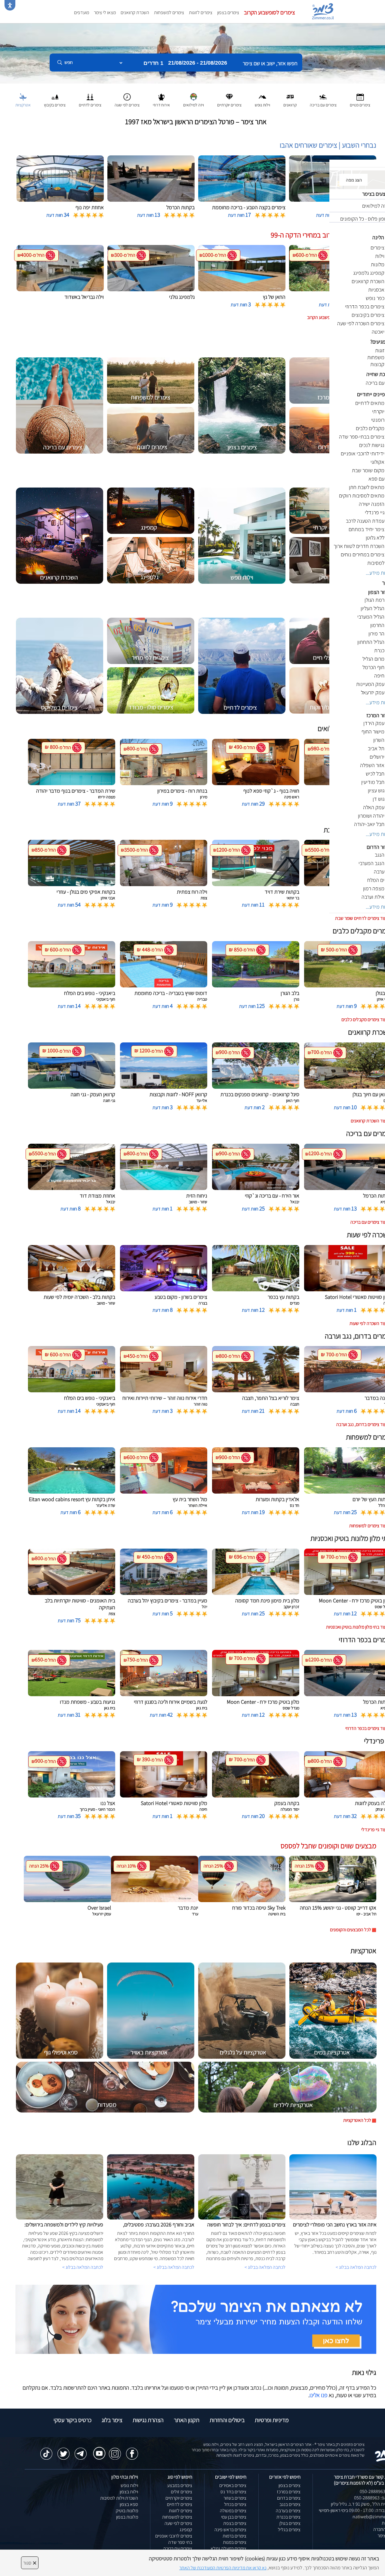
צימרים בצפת (235, 2523)
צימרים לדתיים (180, 2504)
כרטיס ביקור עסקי (72, 2420)
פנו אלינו (319, 2395)
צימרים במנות (235, 2542)
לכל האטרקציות (357, 2120)
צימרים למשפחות (169, 12)
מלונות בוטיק (127, 2511)
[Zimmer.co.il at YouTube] (98, 2449)
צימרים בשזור (235, 2498)
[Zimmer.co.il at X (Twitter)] (63, 2451)
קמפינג (186, 2530)
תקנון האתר (187, 2420)
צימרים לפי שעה (178, 2523)
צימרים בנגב (290, 2504)
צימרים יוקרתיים (179, 2498)
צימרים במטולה (233, 2511)
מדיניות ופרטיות (272, 2420)
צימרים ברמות (234, 2536)
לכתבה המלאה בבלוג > (83, 2267)
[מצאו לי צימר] (196, 2319)
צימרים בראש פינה (230, 2530)
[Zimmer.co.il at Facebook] (132, 2451)
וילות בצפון (129, 2492)
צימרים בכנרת (288, 2517)
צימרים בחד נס (233, 2492)
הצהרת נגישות (148, 2420)
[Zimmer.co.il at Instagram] (115, 2451)
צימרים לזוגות (201, 12)
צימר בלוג (112, 2420)
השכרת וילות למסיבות (119, 2498)
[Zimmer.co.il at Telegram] (81, 2451)
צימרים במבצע (180, 2485)
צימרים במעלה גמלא (228, 2548)
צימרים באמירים (233, 2485)
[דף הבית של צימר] (192, 53)
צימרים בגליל (289, 2530)
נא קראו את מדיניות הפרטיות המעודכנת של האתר (223, 2568)
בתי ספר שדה (180, 2542)
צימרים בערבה (288, 2511)
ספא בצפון (129, 2504)
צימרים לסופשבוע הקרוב (269, 12)
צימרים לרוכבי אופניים (174, 2536)
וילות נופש (129, 2485)
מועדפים (82, 12)
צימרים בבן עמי (234, 2517)
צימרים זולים (182, 2492)
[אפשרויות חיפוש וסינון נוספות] (217, 93)
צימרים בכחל (235, 2504)
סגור (30, 2563)
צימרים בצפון (228, 12)
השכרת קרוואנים (135, 12)
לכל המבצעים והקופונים (351, 1930)
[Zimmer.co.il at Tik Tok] (46, 2451)
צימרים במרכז (289, 2492)
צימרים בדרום (289, 2498)
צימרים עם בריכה (178, 2548)
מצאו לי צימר (105, 12)
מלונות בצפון (127, 2517)
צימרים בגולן (290, 2523)
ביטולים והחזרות (227, 2420)
